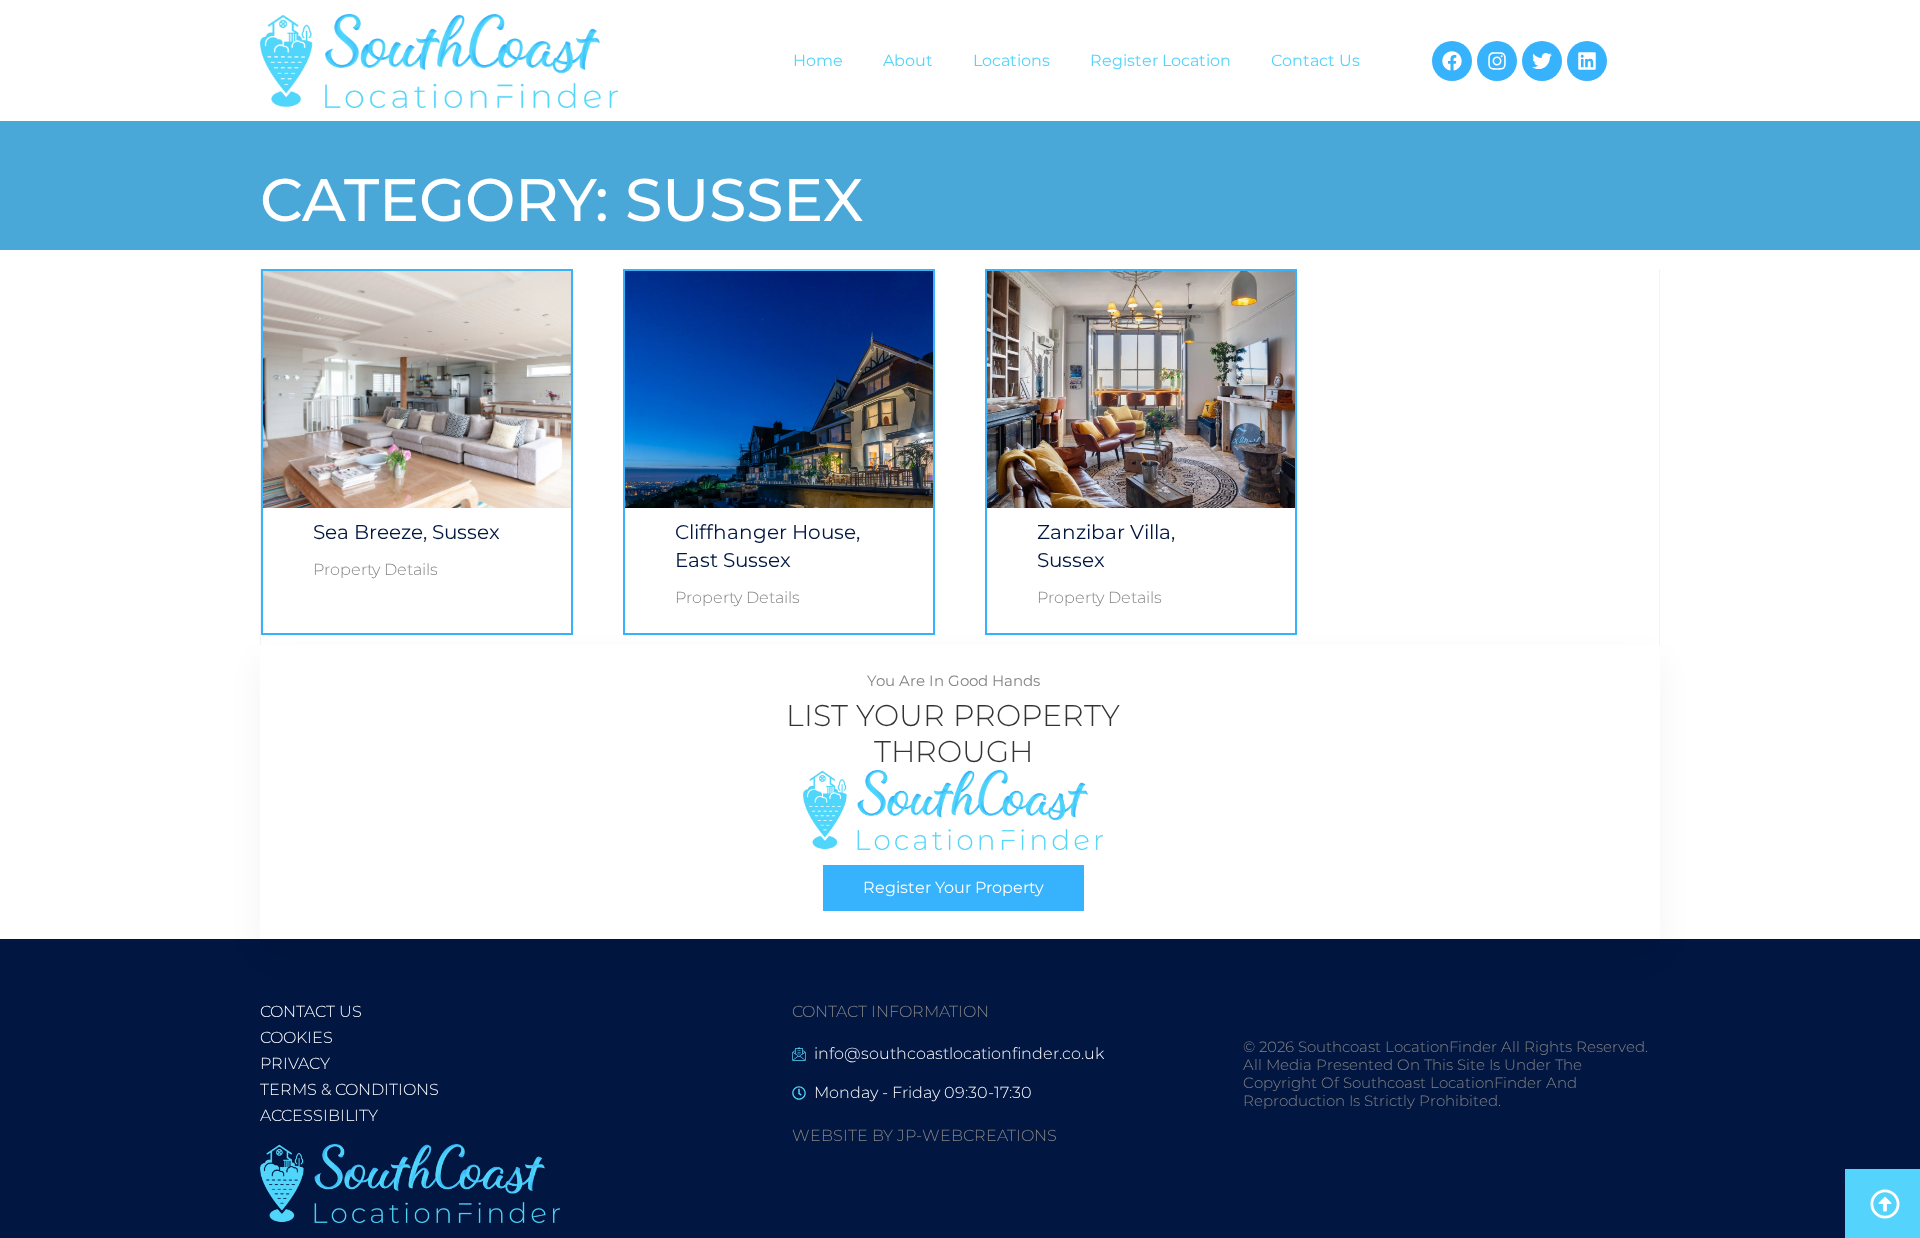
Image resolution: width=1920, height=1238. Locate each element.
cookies (296, 1037)
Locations (1011, 60)
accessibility (319, 1115)
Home (818, 60)
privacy (295, 1063)
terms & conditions (349, 1089)
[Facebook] (1452, 61)
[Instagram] (1497, 61)
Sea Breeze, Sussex (406, 532)
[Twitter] (1542, 61)
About (908, 60)
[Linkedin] (1587, 61)
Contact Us (1315, 60)
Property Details (375, 569)
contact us (311, 1011)
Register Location (1160, 60)
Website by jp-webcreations (924, 1135)
